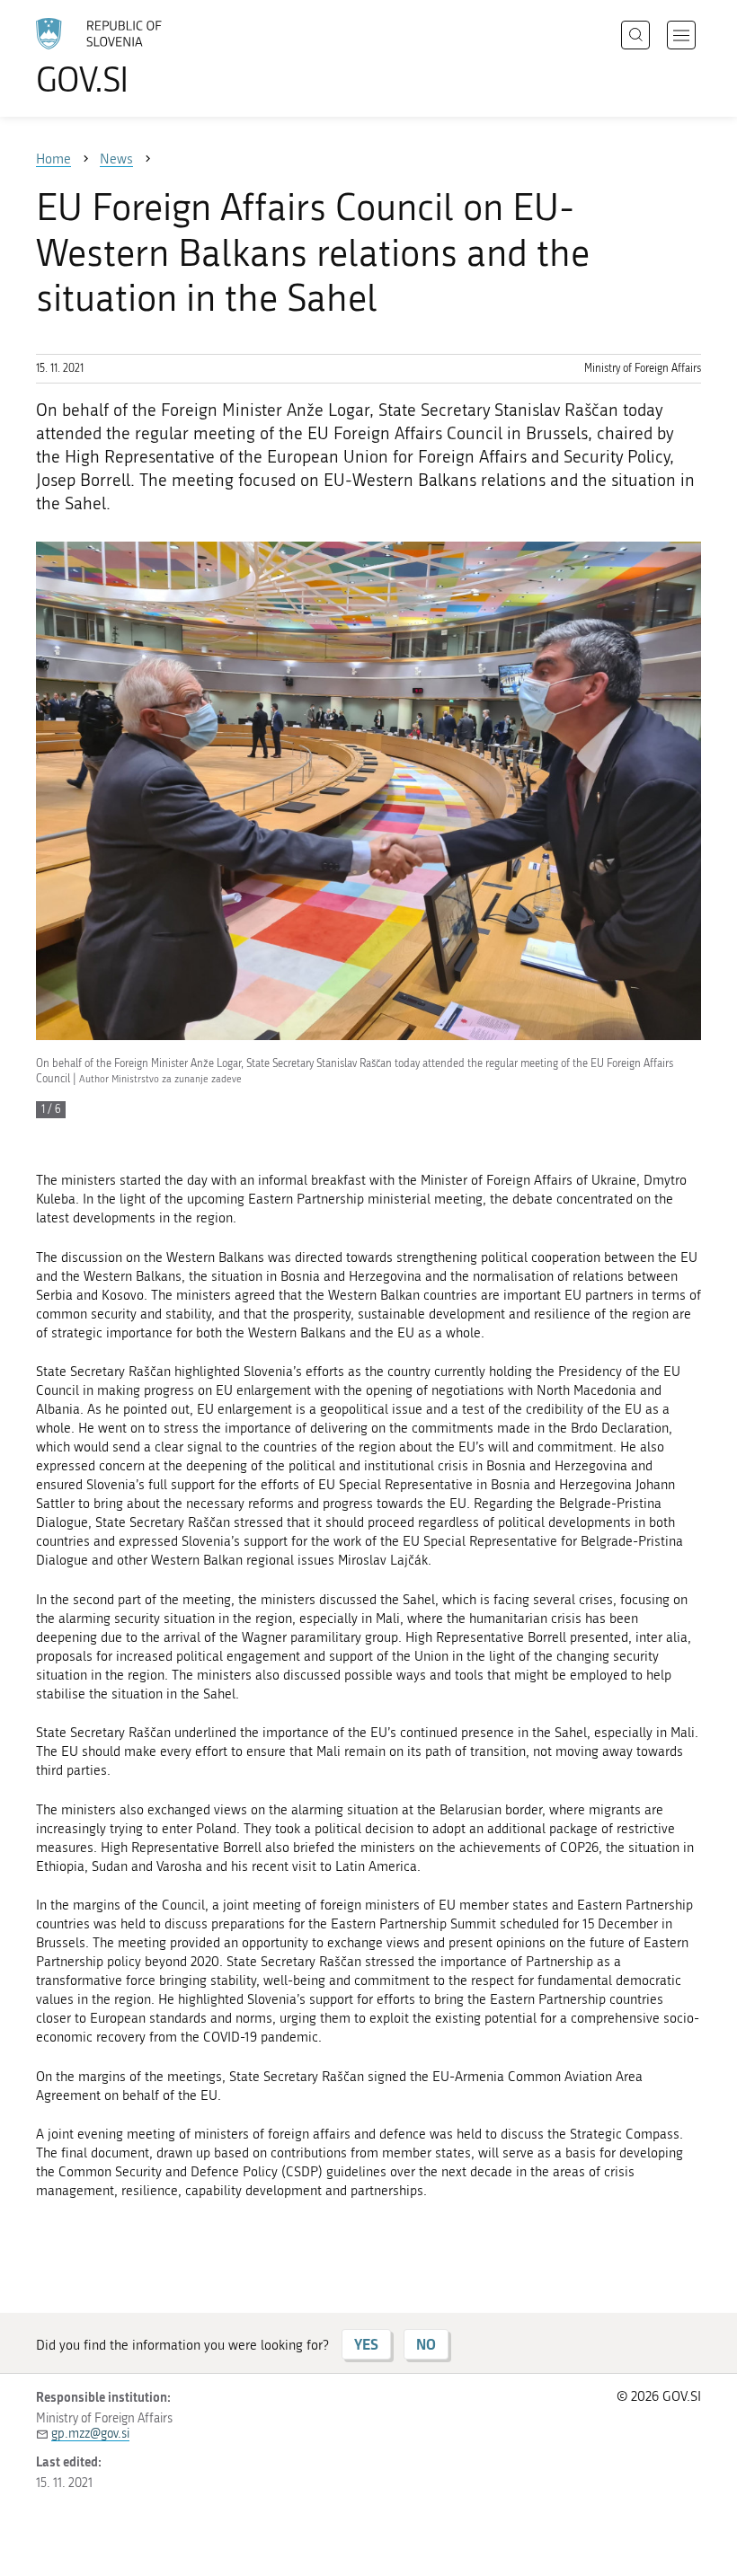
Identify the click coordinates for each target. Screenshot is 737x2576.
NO (426, 2344)
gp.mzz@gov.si (90, 2434)
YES (366, 2344)
